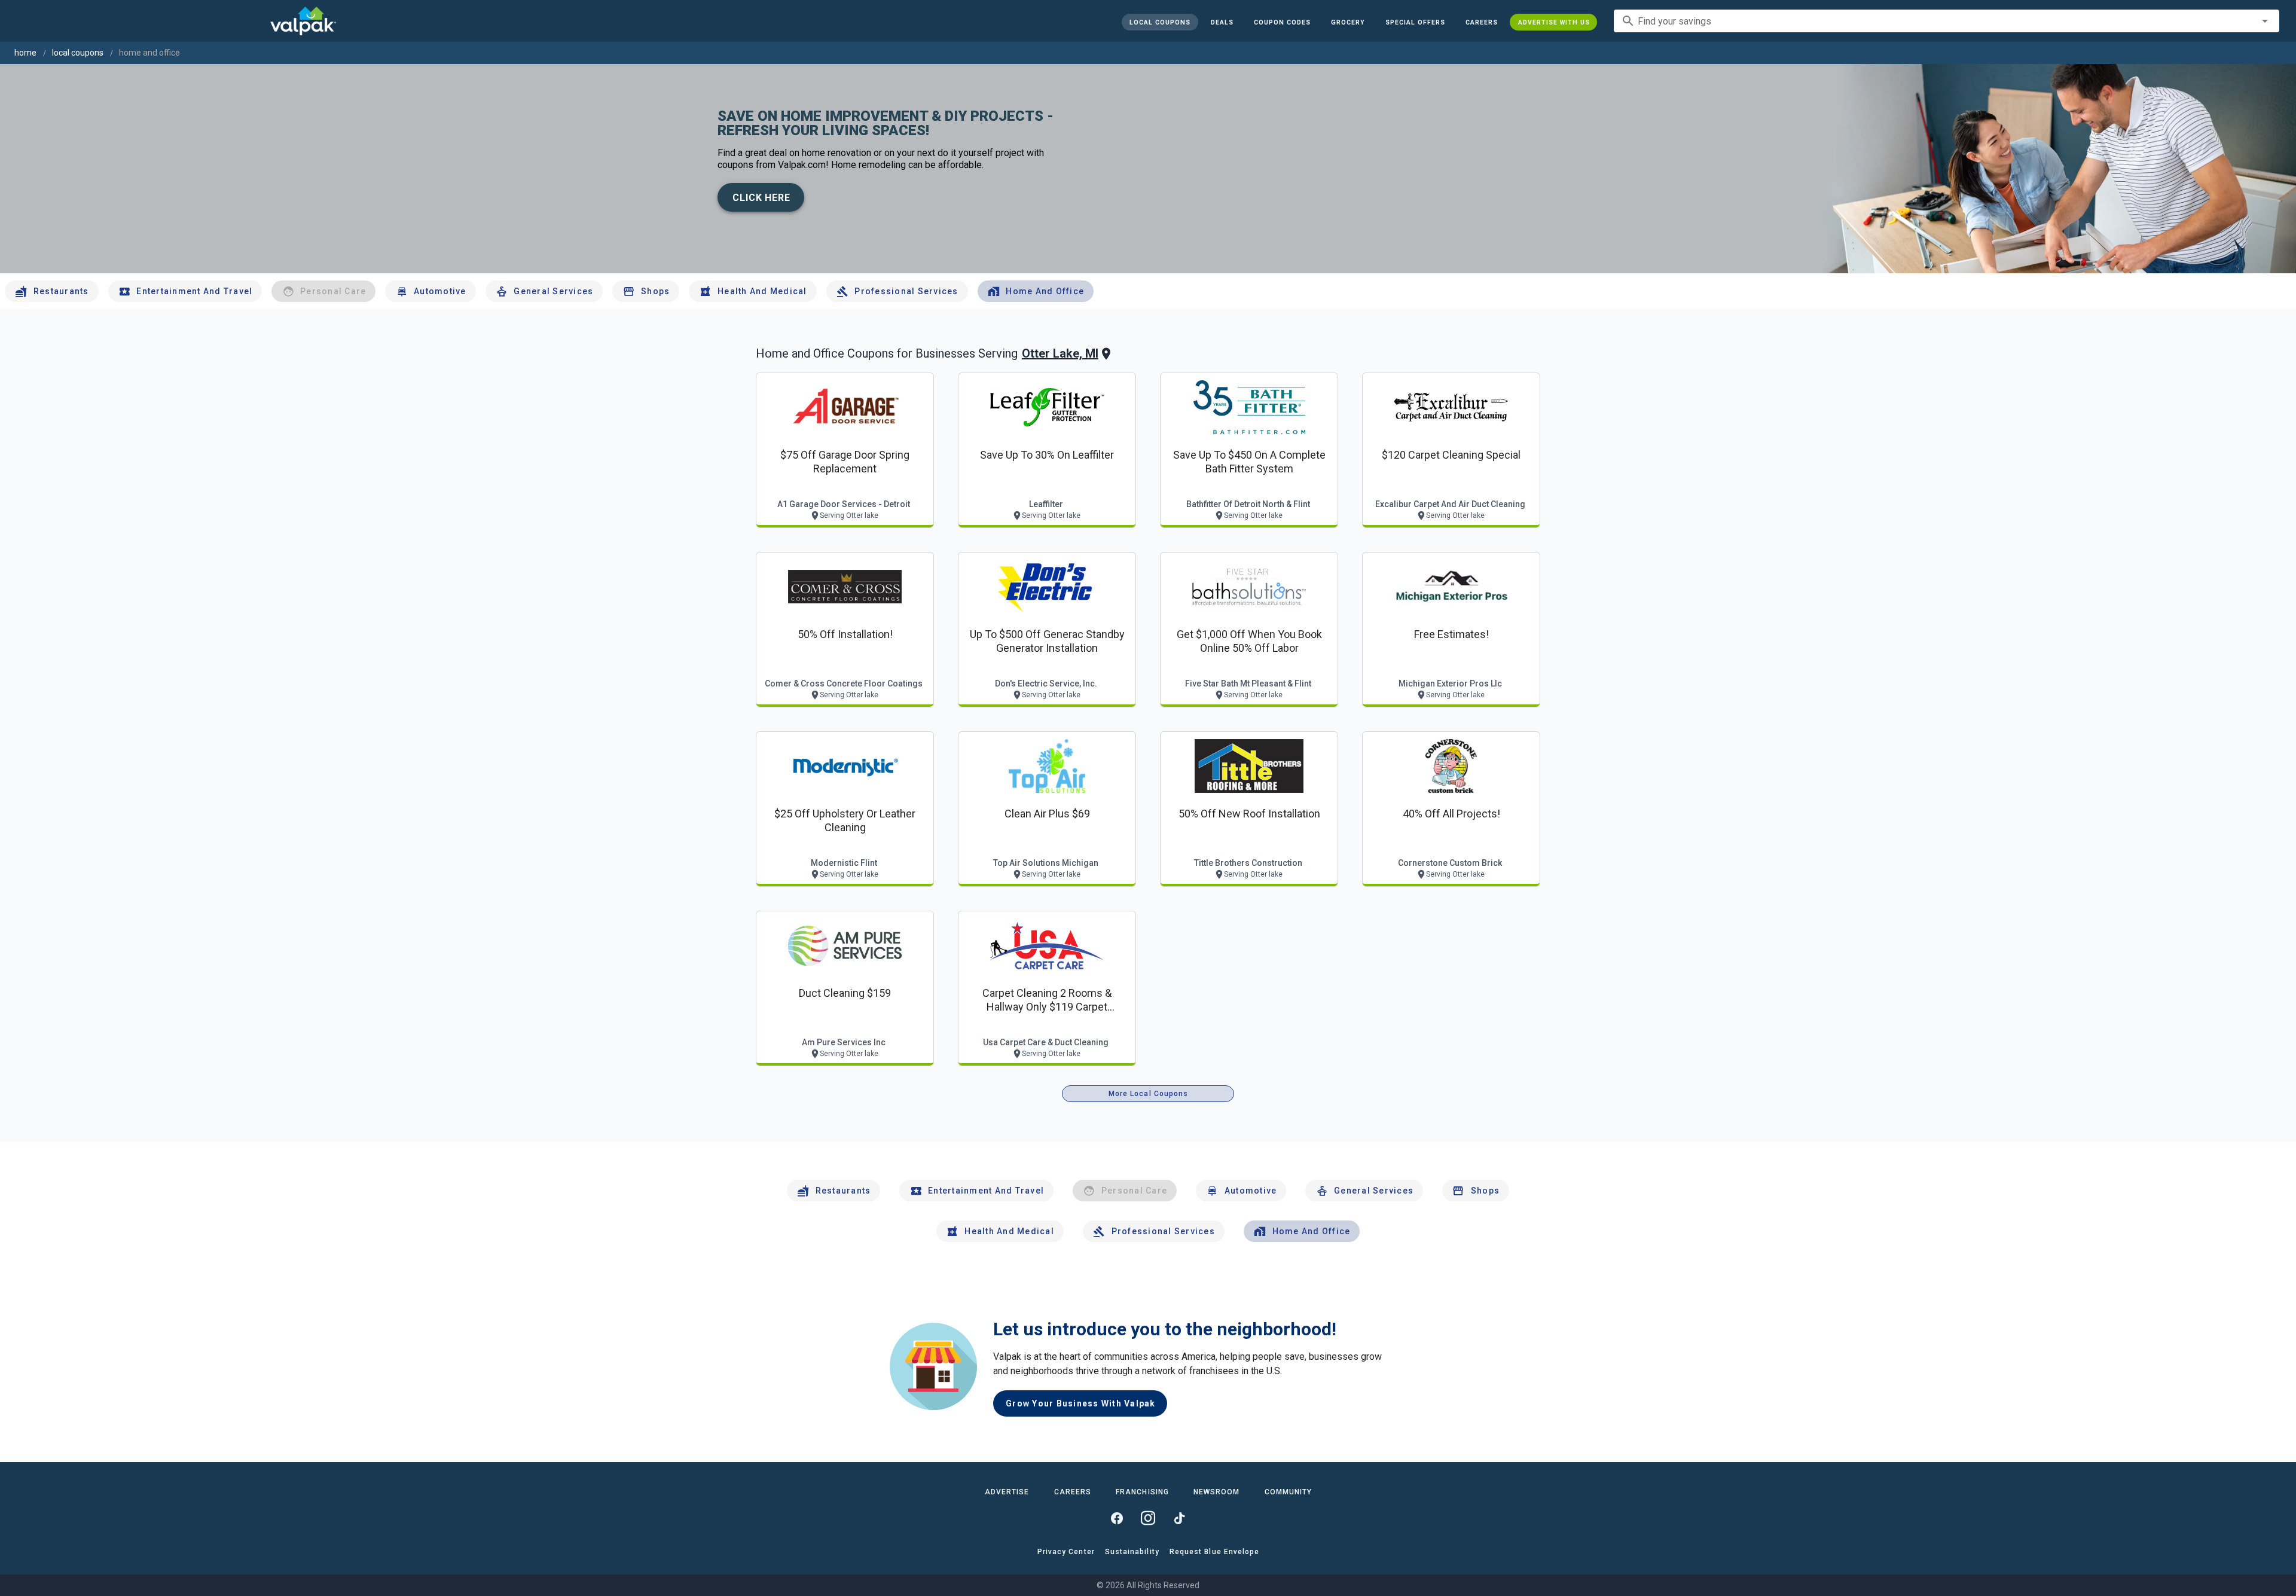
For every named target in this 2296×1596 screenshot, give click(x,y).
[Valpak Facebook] (1117, 1518)
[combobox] (1947, 21)
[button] (1415, 22)
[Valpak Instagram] (1148, 1518)
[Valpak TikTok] (1179, 1518)
